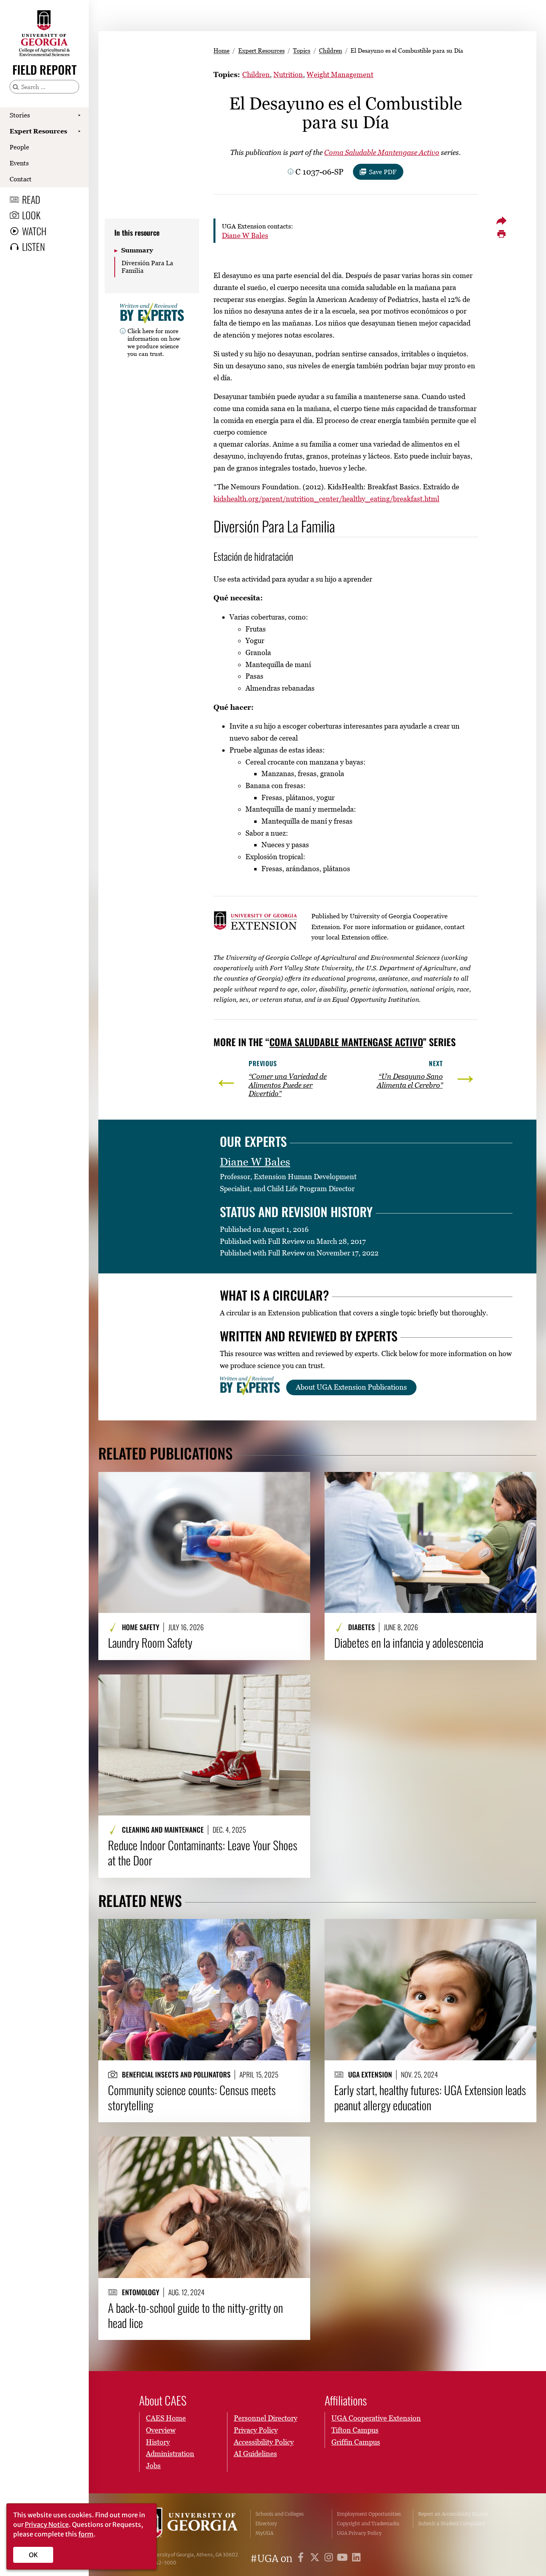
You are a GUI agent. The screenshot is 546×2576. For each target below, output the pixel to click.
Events (19, 163)
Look (31, 215)
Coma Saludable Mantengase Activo (382, 152)
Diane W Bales (245, 235)
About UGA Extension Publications (351, 1387)
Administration (170, 2454)
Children (331, 50)
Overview (161, 2430)
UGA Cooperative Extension (376, 2418)
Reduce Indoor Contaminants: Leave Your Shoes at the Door (203, 1853)
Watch (34, 231)
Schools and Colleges (280, 2514)
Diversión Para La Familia (147, 267)
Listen (33, 246)
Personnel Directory (266, 2418)
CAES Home (166, 2418)
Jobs (153, 2466)
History (158, 2442)
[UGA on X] (316, 2559)
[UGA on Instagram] (330, 2559)
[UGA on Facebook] (302, 2559)
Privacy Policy (256, 2430)
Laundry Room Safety (150, 1643)
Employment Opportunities (369, 2514)
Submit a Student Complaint (451, 2523)
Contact (21, 179)
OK (33, 2555)
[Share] (502, 220)
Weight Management (340, 74)
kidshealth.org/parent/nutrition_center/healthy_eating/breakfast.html (326, 499)
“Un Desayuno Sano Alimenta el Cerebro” (410, 1081)
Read (31, 199)
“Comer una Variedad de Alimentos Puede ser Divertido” (288, 1085)
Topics (302, 50)
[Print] (502, 234)
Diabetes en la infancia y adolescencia (409, 1643)
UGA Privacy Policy (359, 2533)
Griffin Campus (356, 2442)
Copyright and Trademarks (368, 2523)
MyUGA (264, 2533)
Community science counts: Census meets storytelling (192, 2098)
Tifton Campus (355, 2430)
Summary (137, 250)
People (19, 147)
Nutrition (288, 74)
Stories (20, 115)
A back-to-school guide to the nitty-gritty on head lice (195, 2315)
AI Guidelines (255, 2454)
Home (221, 50)
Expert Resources (38, 131)
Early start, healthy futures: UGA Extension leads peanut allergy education (430, 2098)
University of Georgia (189, 2524)
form (86, 2534)
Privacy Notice (47, 2524)
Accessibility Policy (264, 2442)
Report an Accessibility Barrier (453, 2514)
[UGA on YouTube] (344, 2559)
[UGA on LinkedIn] (356, 2559)
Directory (266, 2523)
